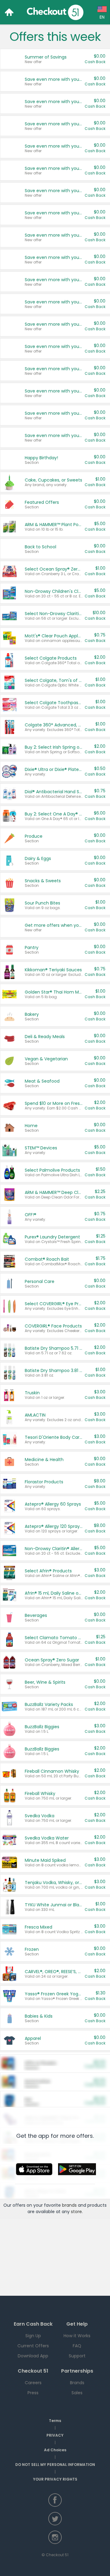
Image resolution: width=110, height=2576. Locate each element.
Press (33, 2393)
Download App (33, 2356)
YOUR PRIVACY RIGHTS (55, 2479)
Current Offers (33, 2346)
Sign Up (33, 2336)
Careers (33, 2383)
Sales (77, 2393)
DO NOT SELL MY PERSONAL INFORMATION (55, 2465)
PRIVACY (55, 2435)
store (76, 2212)
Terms (55, 2421)
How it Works (77, 2336)
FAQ (77, 2346)
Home (9, 12)
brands (69, 2205)
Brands (77, 2383)
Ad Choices (55, 2450)
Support (77, 2356)
